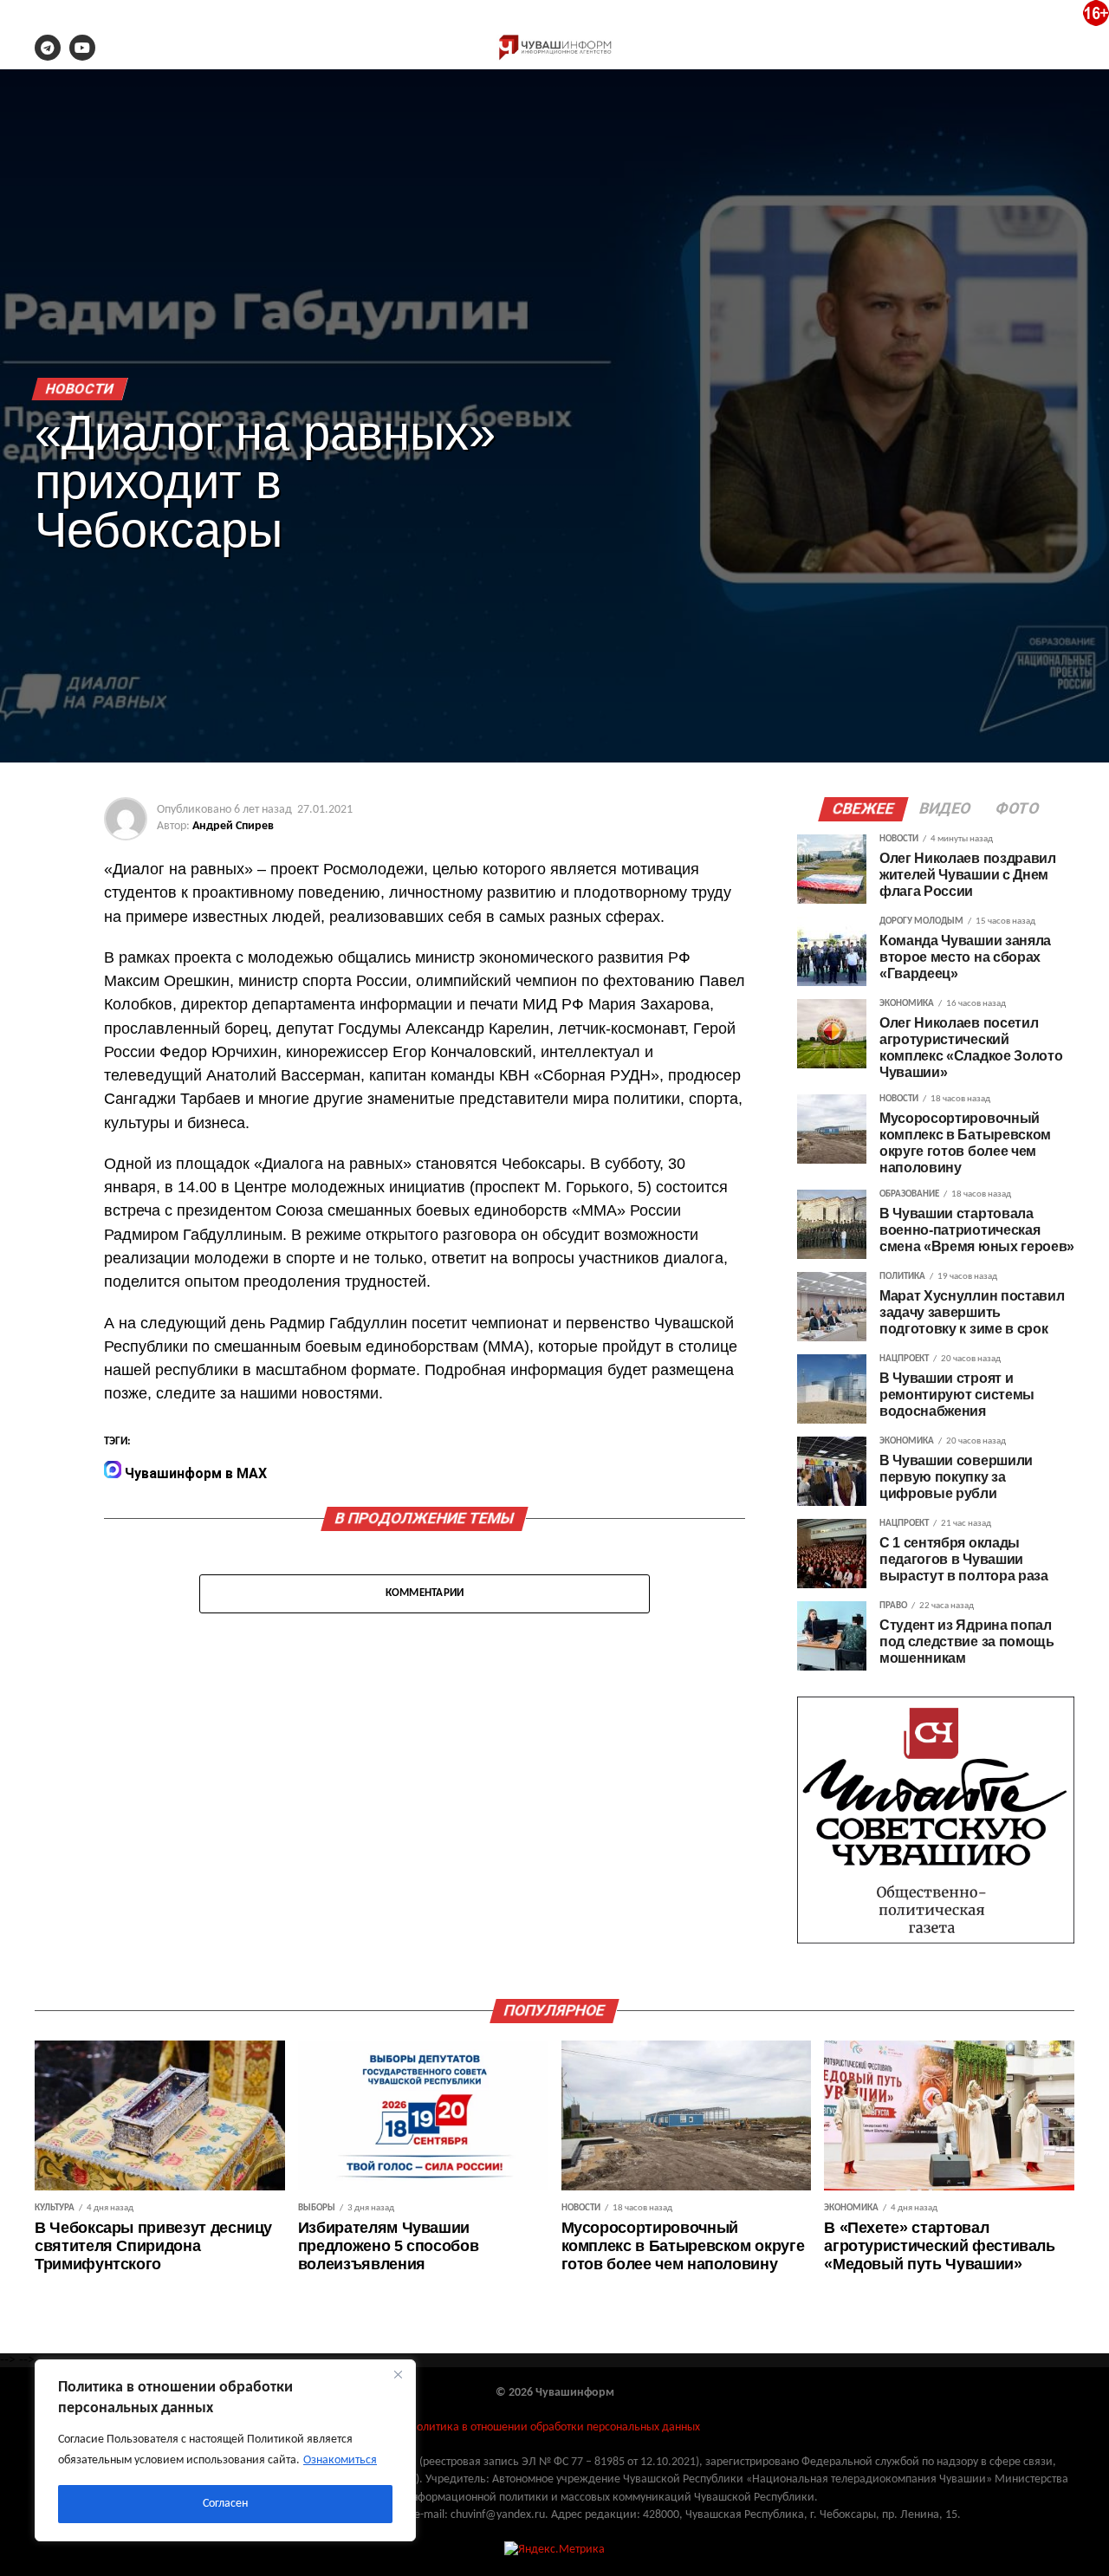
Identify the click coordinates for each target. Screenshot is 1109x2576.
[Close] (398, 2374)
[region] (225, 2450)
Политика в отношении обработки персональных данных (554, 2427)
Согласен (225, 2504)
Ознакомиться (340, 2460)
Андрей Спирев (233, 826)
